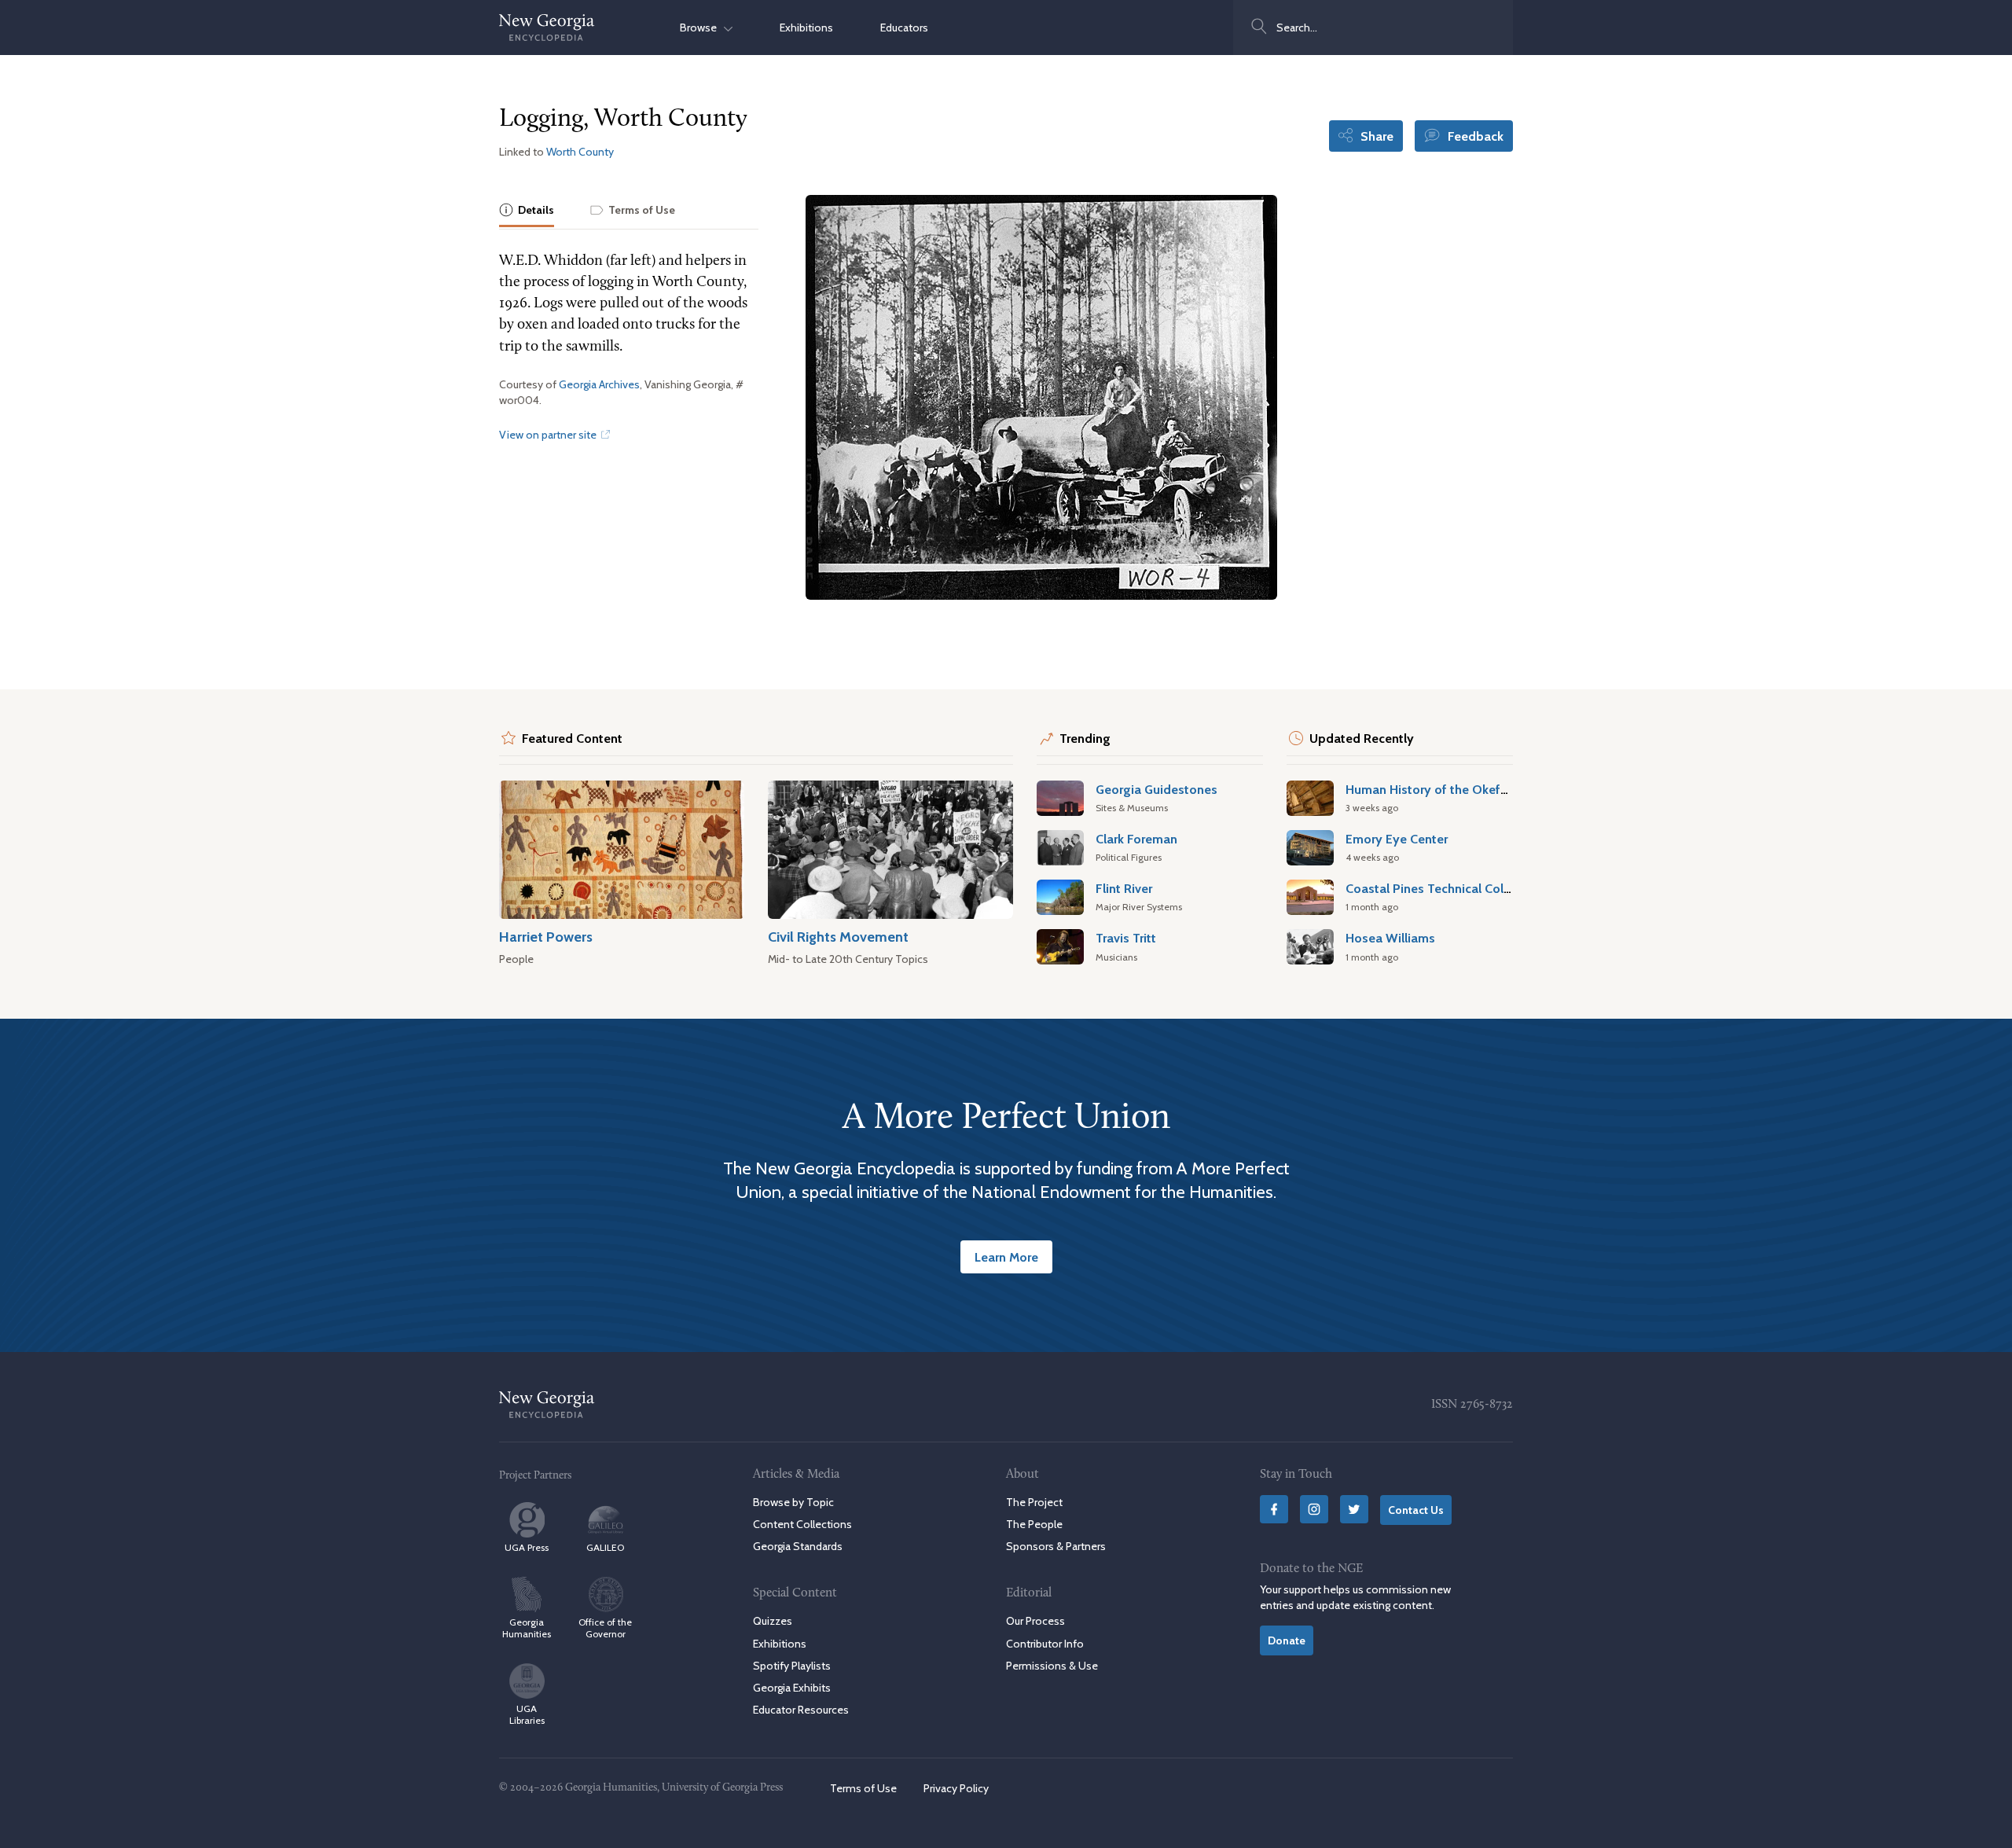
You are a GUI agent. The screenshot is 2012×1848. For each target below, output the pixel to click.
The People (1034, 1524)
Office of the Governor (605, 1628)
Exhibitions (806, 28)
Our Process (1035, 1621)
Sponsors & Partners (1056, 1546)
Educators (904, 28)
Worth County (580, 152)
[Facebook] (1274, 1509)
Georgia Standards (798, 1546)
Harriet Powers (546, 937)
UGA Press (527, 1547)
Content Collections (802, 1524)
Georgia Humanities (527, 1628)
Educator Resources (801, 1710)
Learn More (1006, 1257)
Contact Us (1416, 1510)
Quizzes (773, 1621)
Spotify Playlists (792, 1666)
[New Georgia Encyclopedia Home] (547, 28)
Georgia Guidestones (1157, 789)
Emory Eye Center (1397, 839)
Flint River (1124, 888)
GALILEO (605, 1547)
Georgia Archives (599, 384)
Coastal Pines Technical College (1437, 888)
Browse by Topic (793, 1502)
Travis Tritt (1126, 938)
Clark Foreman (1136, 839)
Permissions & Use (1052, 1666)
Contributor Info (1045, 1644)
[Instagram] (1314, 1509)
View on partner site (549, 435)
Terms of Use (863, 1788)
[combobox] (1373, 28)
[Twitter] (1354, 1509)
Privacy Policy (956, 1788)
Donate (1287, 1640)
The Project (1034, 1502)
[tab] (527, 211)
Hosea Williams (1390, 938)
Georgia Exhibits (792, 1688)
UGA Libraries (527, 1714)
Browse (702, 28)
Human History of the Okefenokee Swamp (1467, 789)
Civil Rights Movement (838, 937)
